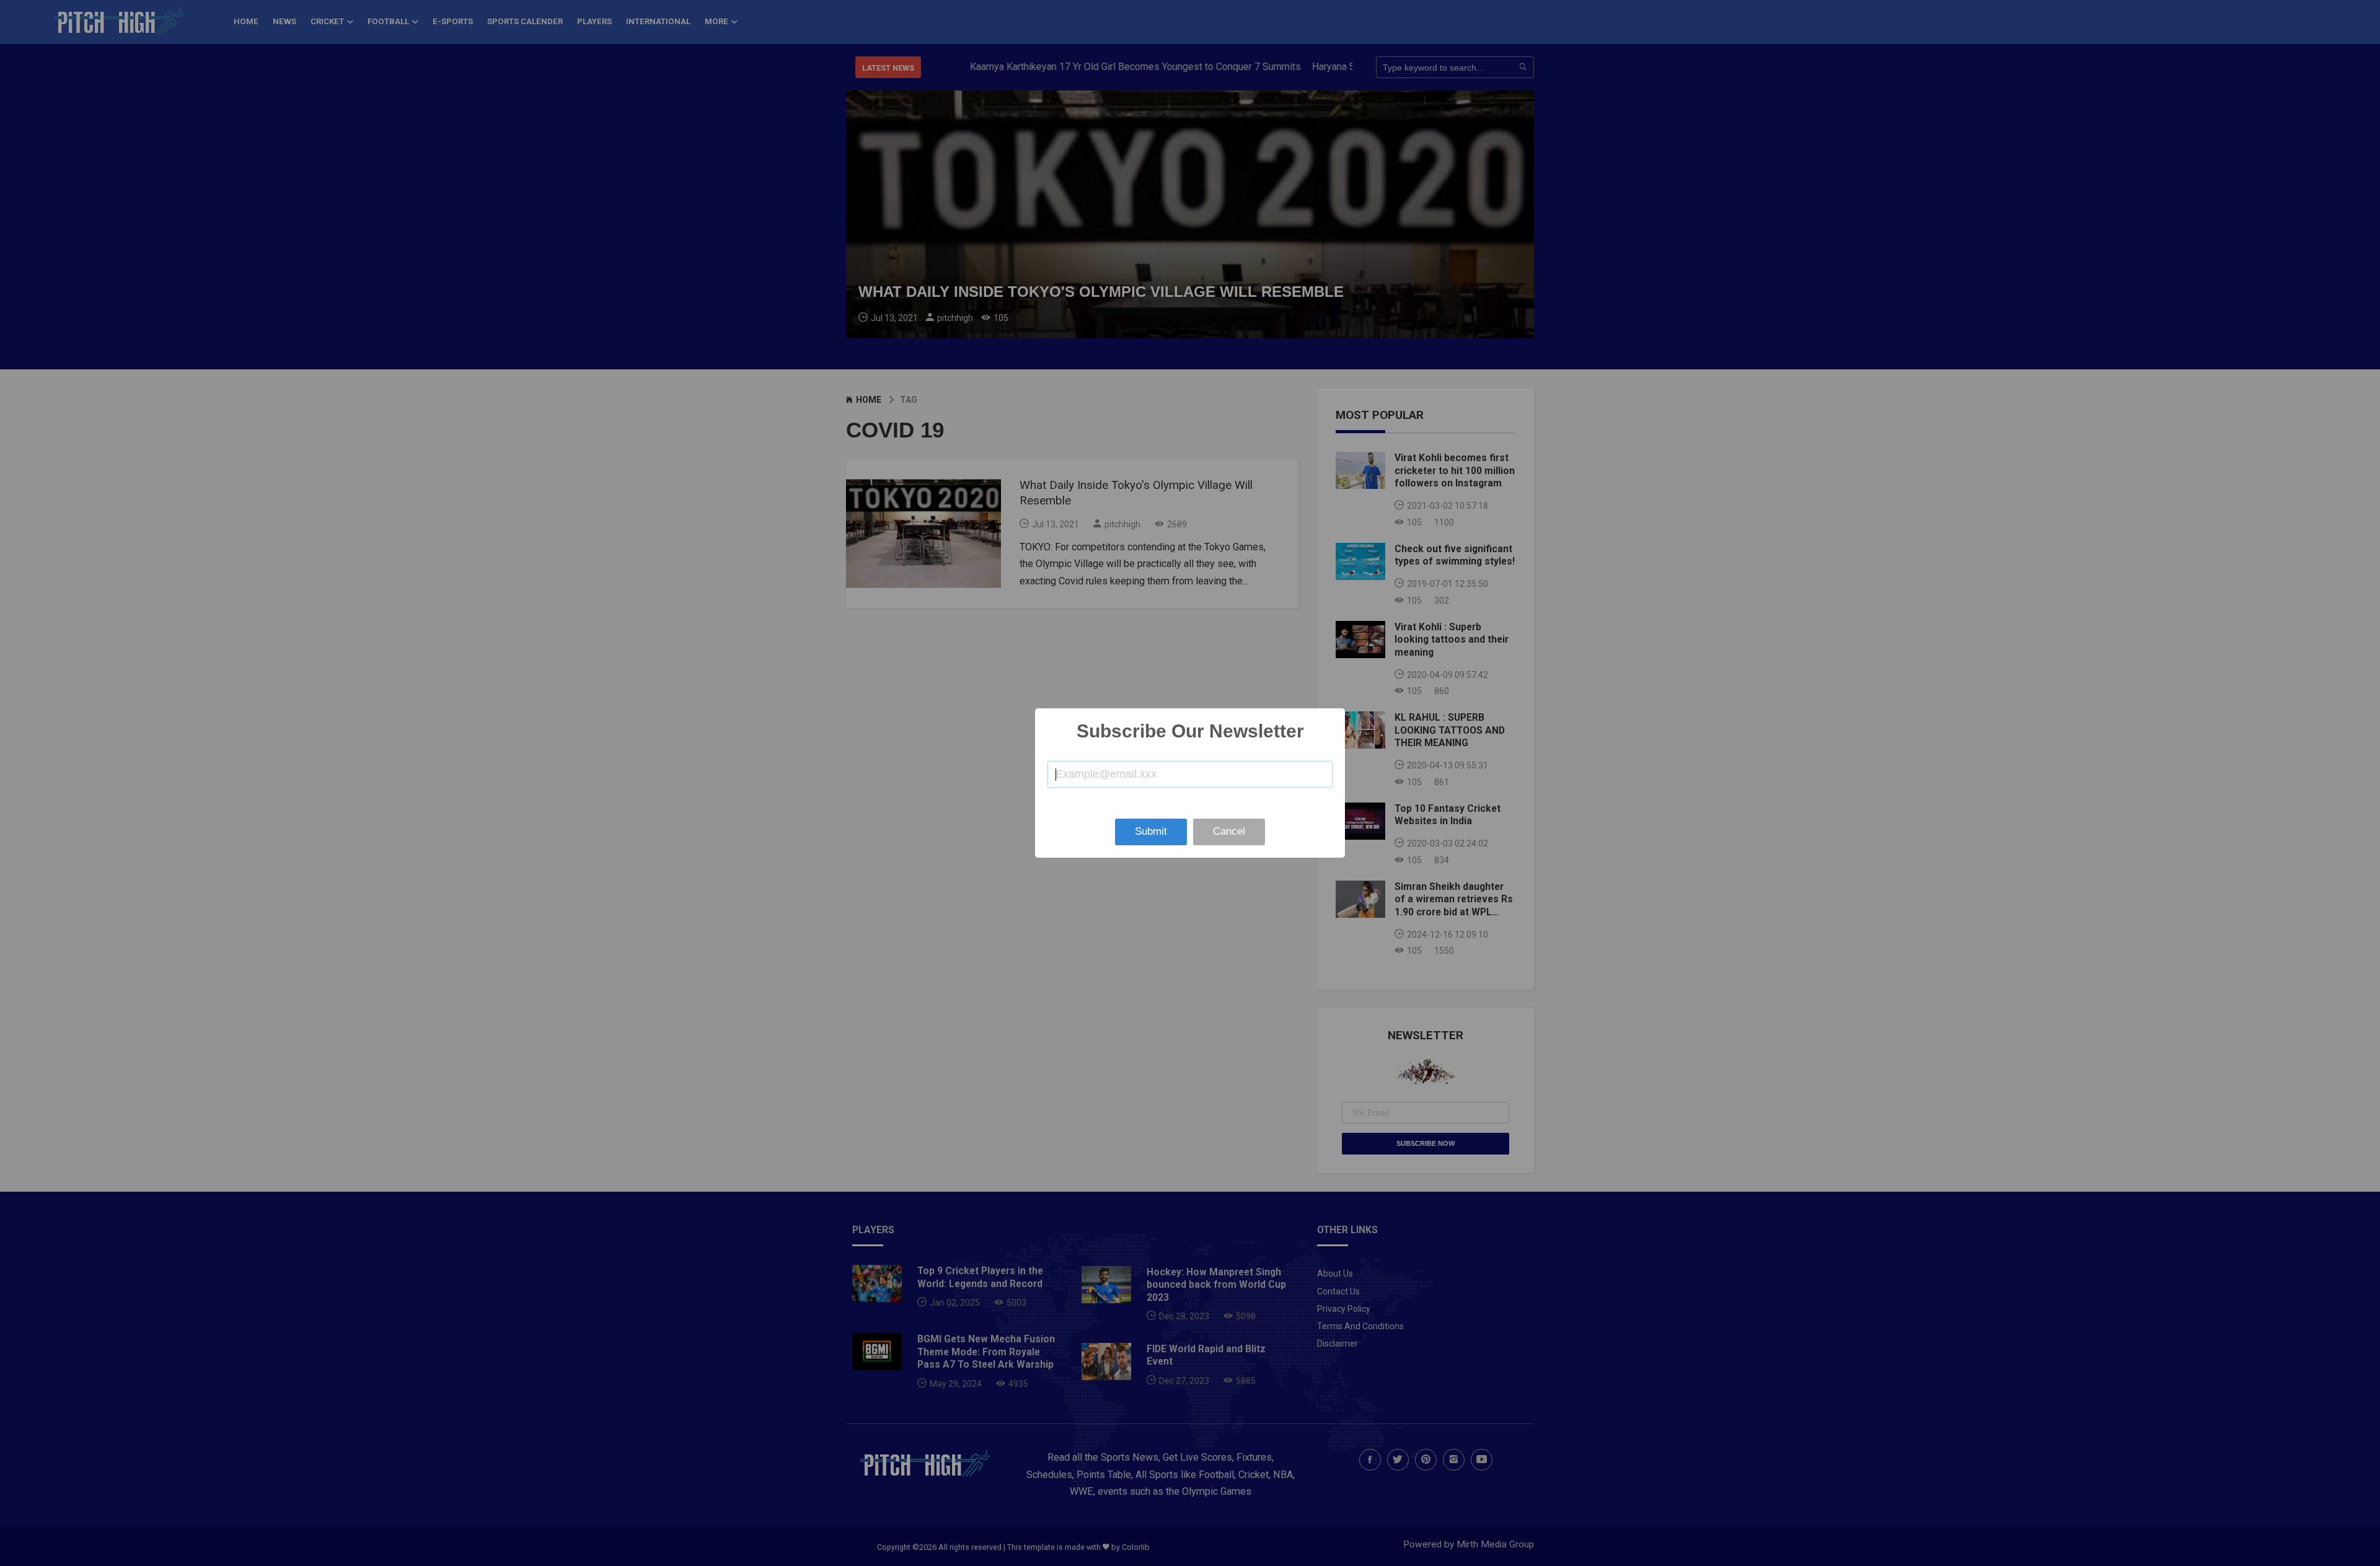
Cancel (1229, 831)
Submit (1151, 831)
